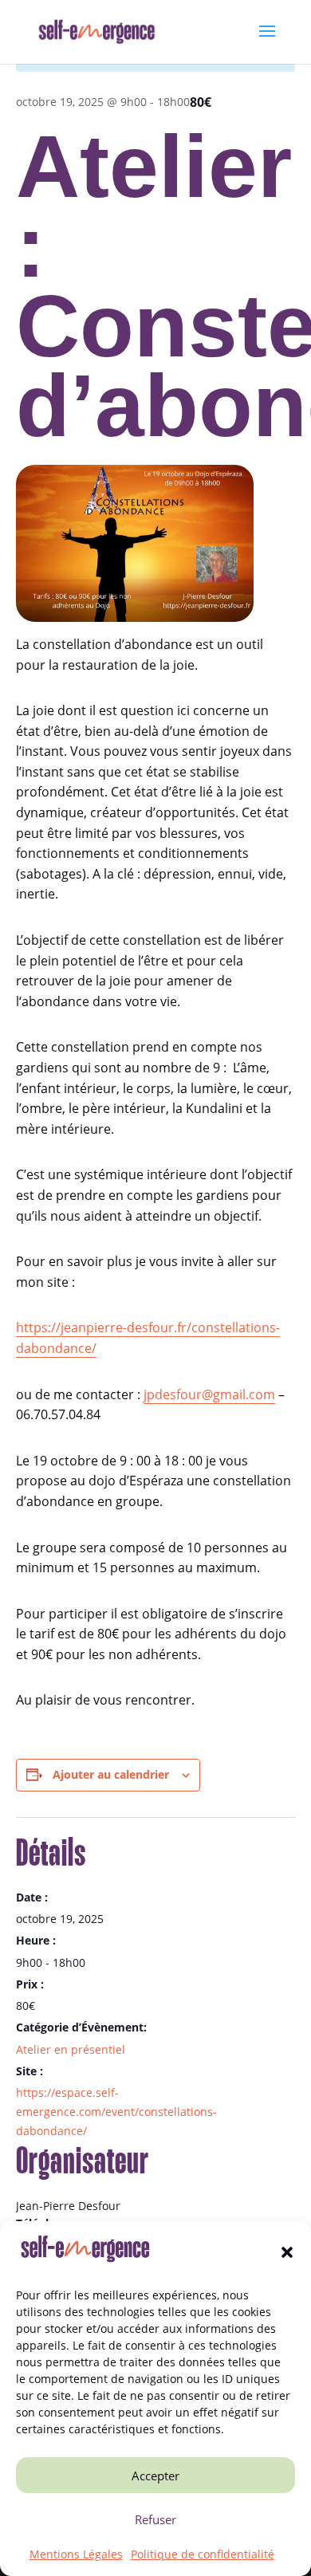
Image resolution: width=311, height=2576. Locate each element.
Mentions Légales (76, 2554)
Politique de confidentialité (203, 2554)
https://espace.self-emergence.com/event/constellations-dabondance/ (116, 2112)
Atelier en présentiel (71, 2049)
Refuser (155, 2519)
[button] (287, 2252)
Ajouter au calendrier (111, 1774)
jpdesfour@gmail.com (209, 1394)
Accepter (155, 2476)
